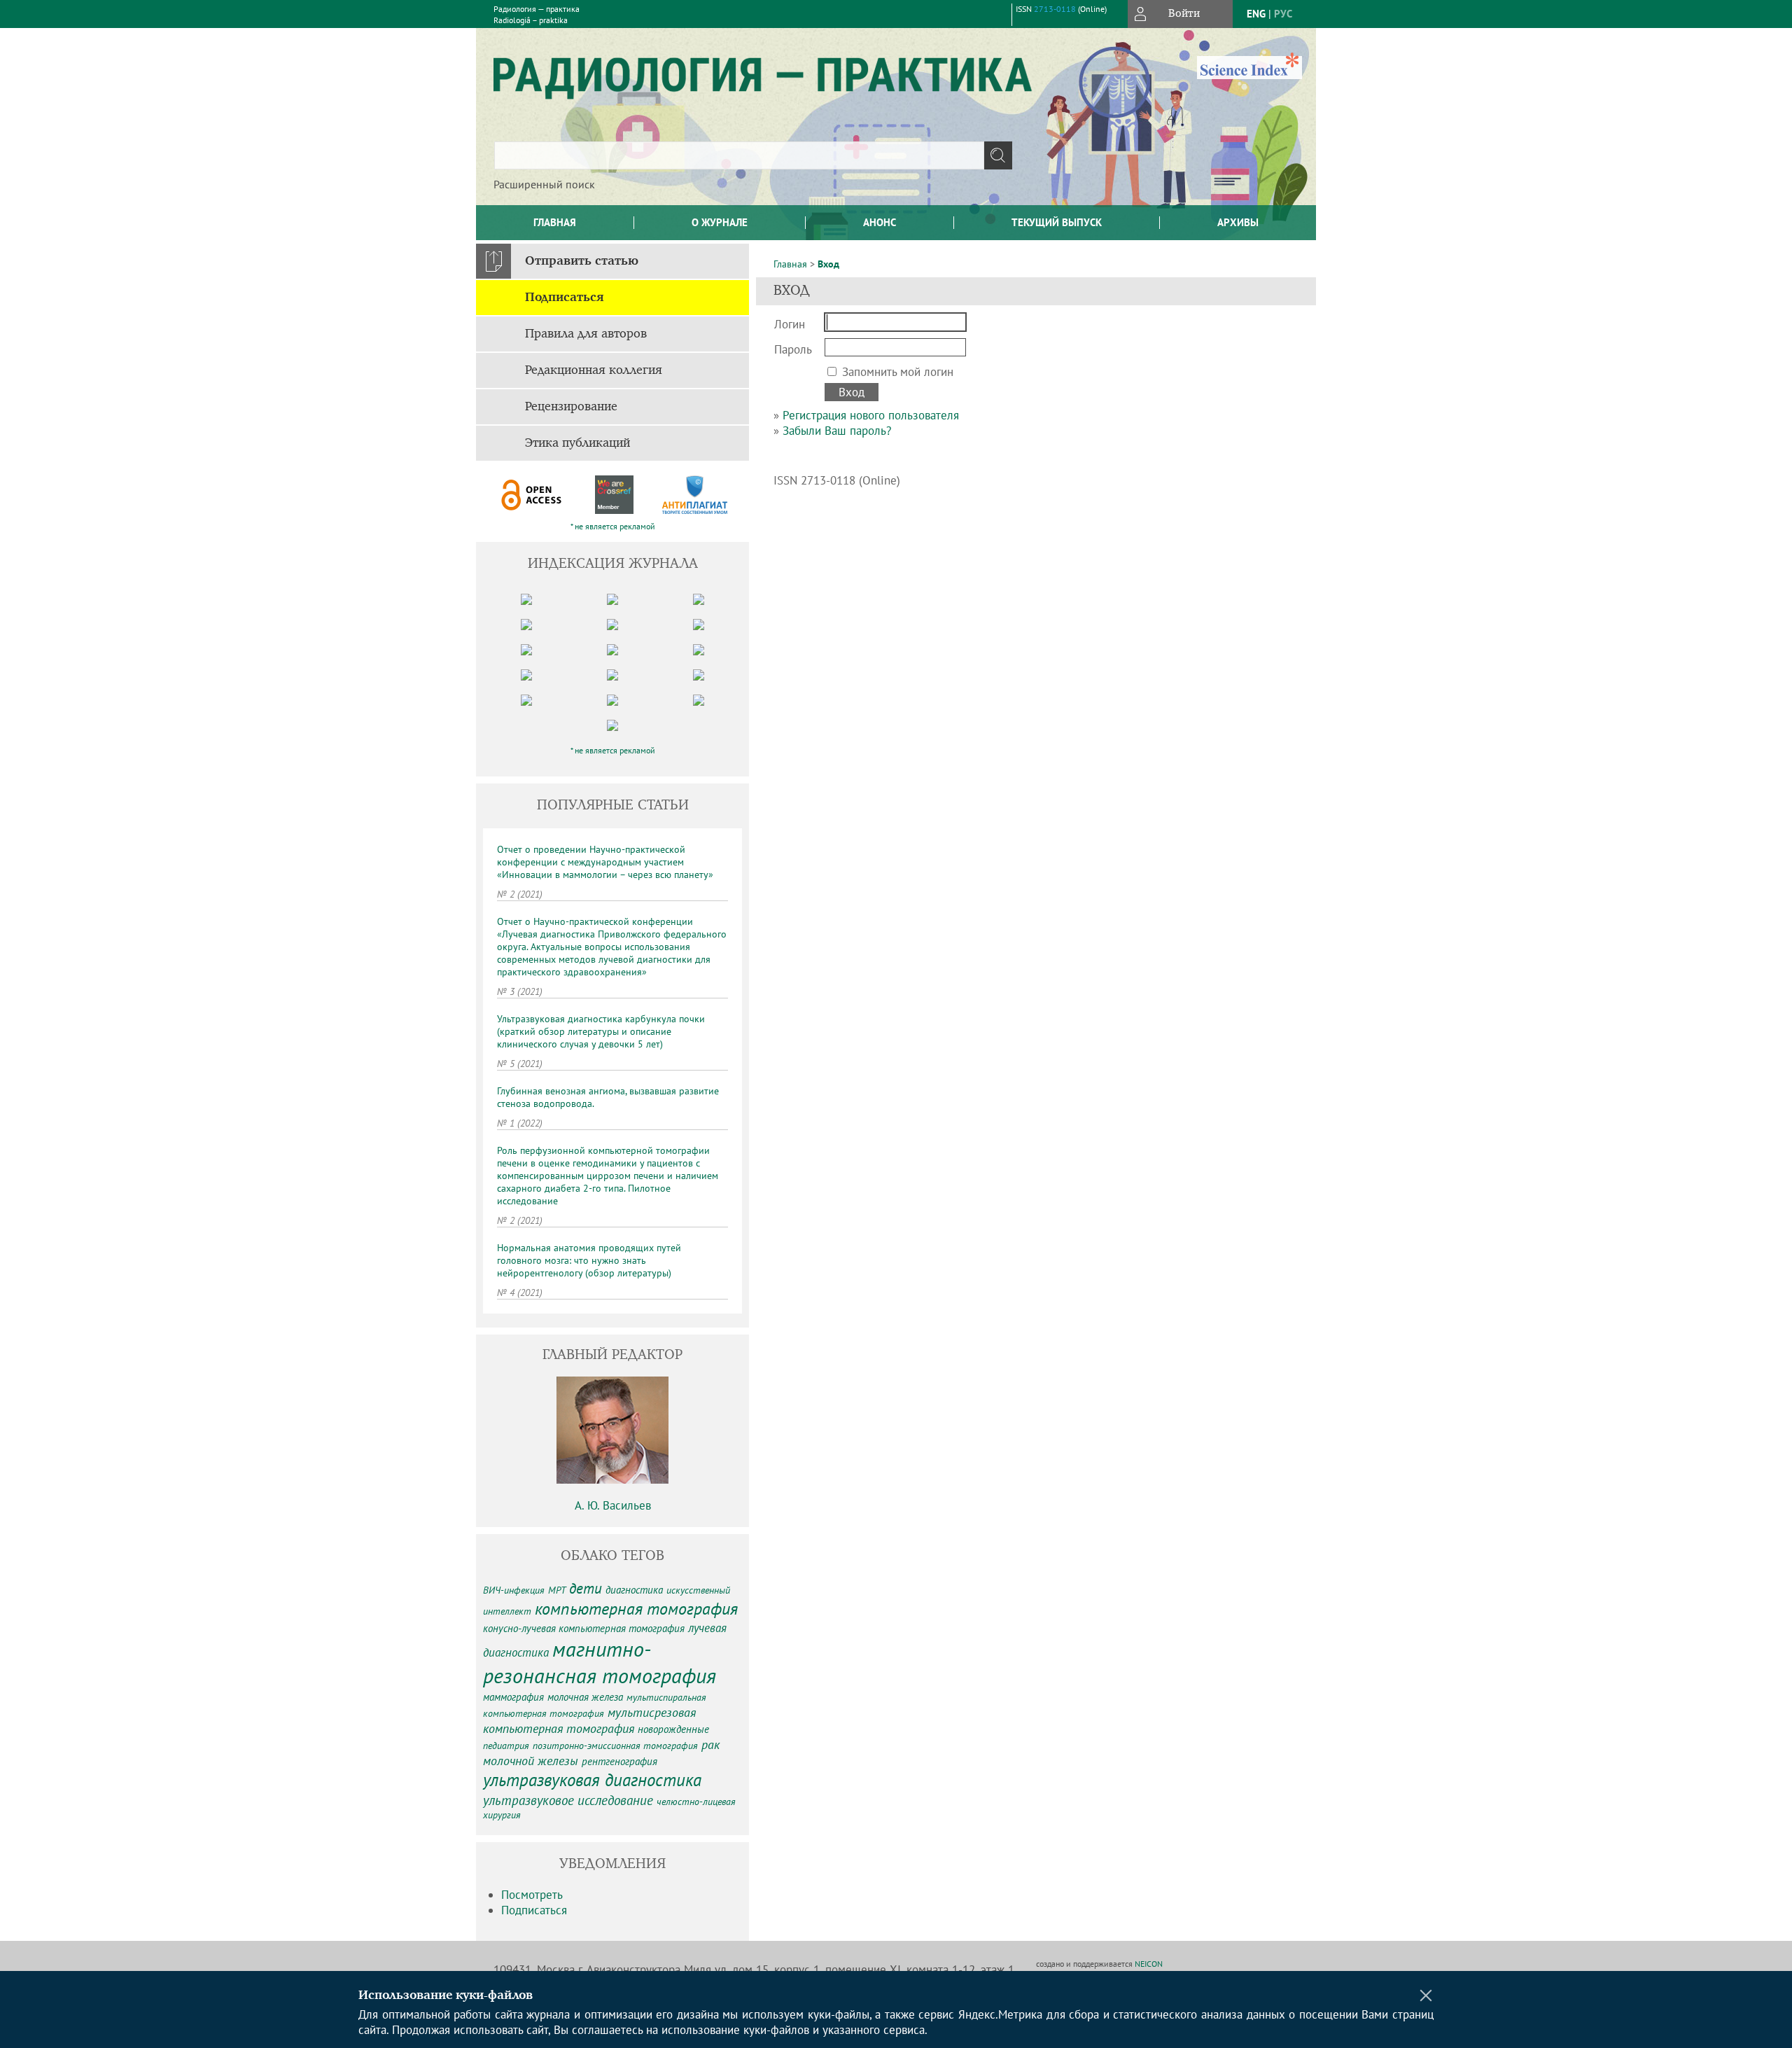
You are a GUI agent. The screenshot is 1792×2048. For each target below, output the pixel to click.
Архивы (1238, 222)
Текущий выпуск (1057, 222)
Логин (790, 324)
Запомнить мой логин (898, 372)
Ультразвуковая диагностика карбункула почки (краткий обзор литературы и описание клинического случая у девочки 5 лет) (601, 1031)
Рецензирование (571, 407)
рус (1283, 14)
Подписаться (565, 298)
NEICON (1149, 1964)
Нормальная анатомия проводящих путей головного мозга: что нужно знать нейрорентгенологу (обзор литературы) (589, 1260)
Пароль (793, 349)
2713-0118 (1055, 9)
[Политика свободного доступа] (532, 495)
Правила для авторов (586, 334)
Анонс (880, 222)
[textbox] (739, 155)
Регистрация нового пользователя (871, 415)
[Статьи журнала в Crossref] (614, 495)
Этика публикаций (577, 443)
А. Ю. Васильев (613, 1505)
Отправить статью (582, 261)
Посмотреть (532, 1895)
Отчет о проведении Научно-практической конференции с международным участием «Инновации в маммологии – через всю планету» (605, 862)
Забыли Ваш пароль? (837, 431)
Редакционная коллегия (594, 370)
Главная (555, 222)
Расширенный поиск (544, 184)
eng (1256, 14)
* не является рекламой (613, 526)
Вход (828, 264)
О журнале (720, 222)
